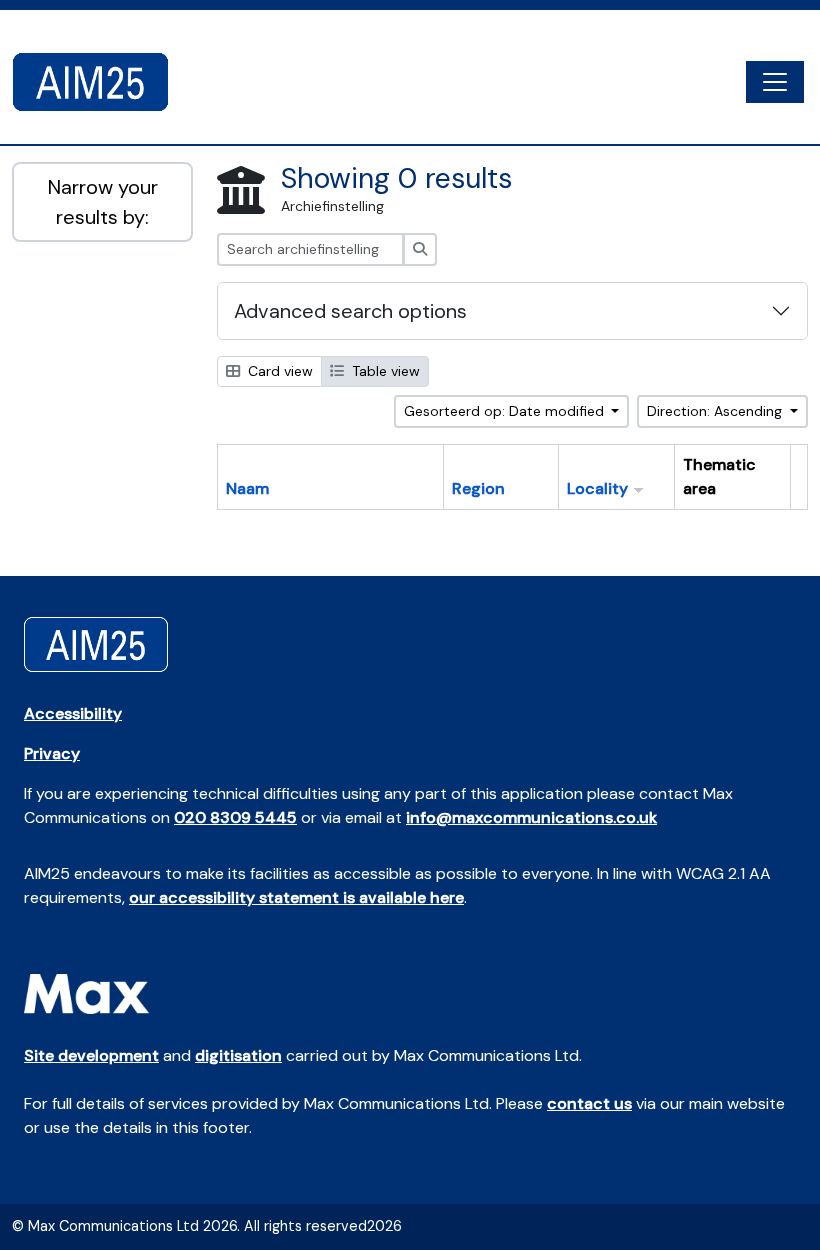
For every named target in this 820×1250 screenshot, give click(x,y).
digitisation (238, 1055)
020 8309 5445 (235, 817)
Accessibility (73, 713)
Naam (247, 488)
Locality (597, 488)
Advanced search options (350, 311)
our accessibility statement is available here (296, 897)
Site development (91, 1055)
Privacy (52, 753)
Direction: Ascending (716, 411)
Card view (278, 371)
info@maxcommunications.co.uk (531, 817)
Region (478, 488)
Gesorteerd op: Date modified (506, 411)
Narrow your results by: (103, 202)
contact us (589, 1103)
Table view (384, 371)
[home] (98, 82)
